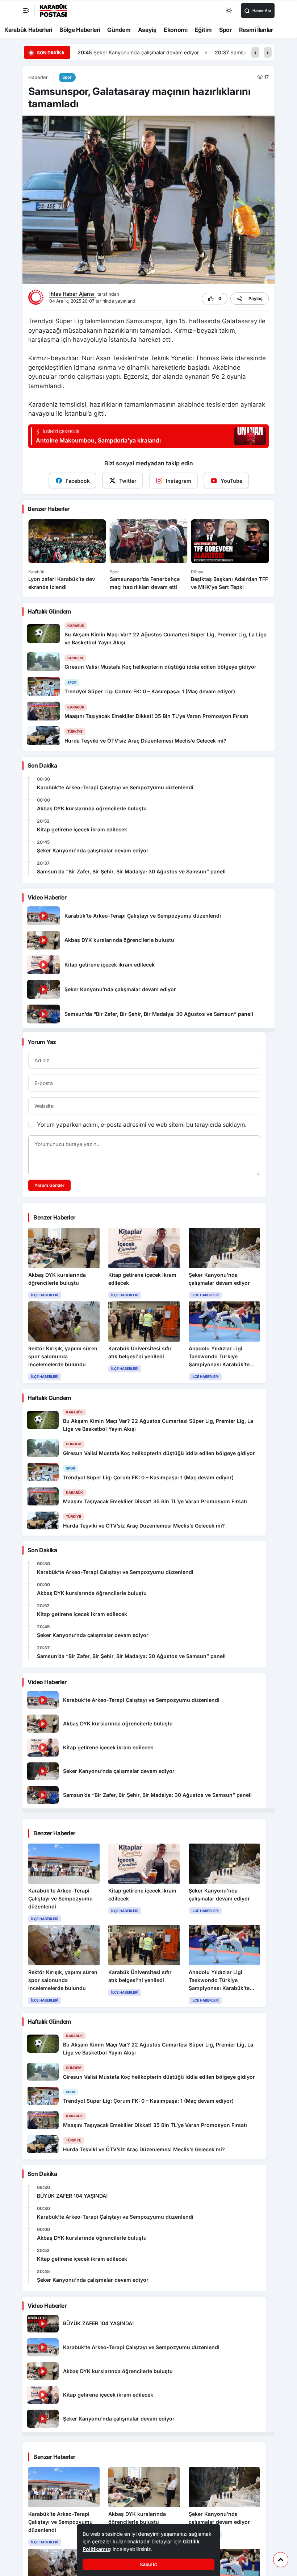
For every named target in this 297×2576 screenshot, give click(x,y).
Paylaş (256, 298)
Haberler (38, 77)
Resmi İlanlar (256, 30)
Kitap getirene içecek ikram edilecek (82, 829)
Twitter (128, 481)
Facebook (78, 481)
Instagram (179, 481)
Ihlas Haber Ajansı (73, 294)
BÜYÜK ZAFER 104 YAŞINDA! (72, 2196)
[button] (255, 52)
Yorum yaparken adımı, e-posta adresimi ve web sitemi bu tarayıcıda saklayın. (142, 1125)
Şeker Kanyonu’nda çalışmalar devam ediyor (93, 850)
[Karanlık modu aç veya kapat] (229, 11)
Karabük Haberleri (28, 30)
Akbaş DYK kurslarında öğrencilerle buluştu (92, 808)
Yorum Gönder (49, 1185)
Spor (225, 30)
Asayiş (147, 30)
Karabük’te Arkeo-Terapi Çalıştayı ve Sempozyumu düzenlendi (115, 787)
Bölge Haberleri (80, 30)
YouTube (231, 481)
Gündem (119, 30)
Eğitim (203, 30)
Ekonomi (176, 30)
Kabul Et (148, 2564)
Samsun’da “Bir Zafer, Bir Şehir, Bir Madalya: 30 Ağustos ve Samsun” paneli (182, 52)
